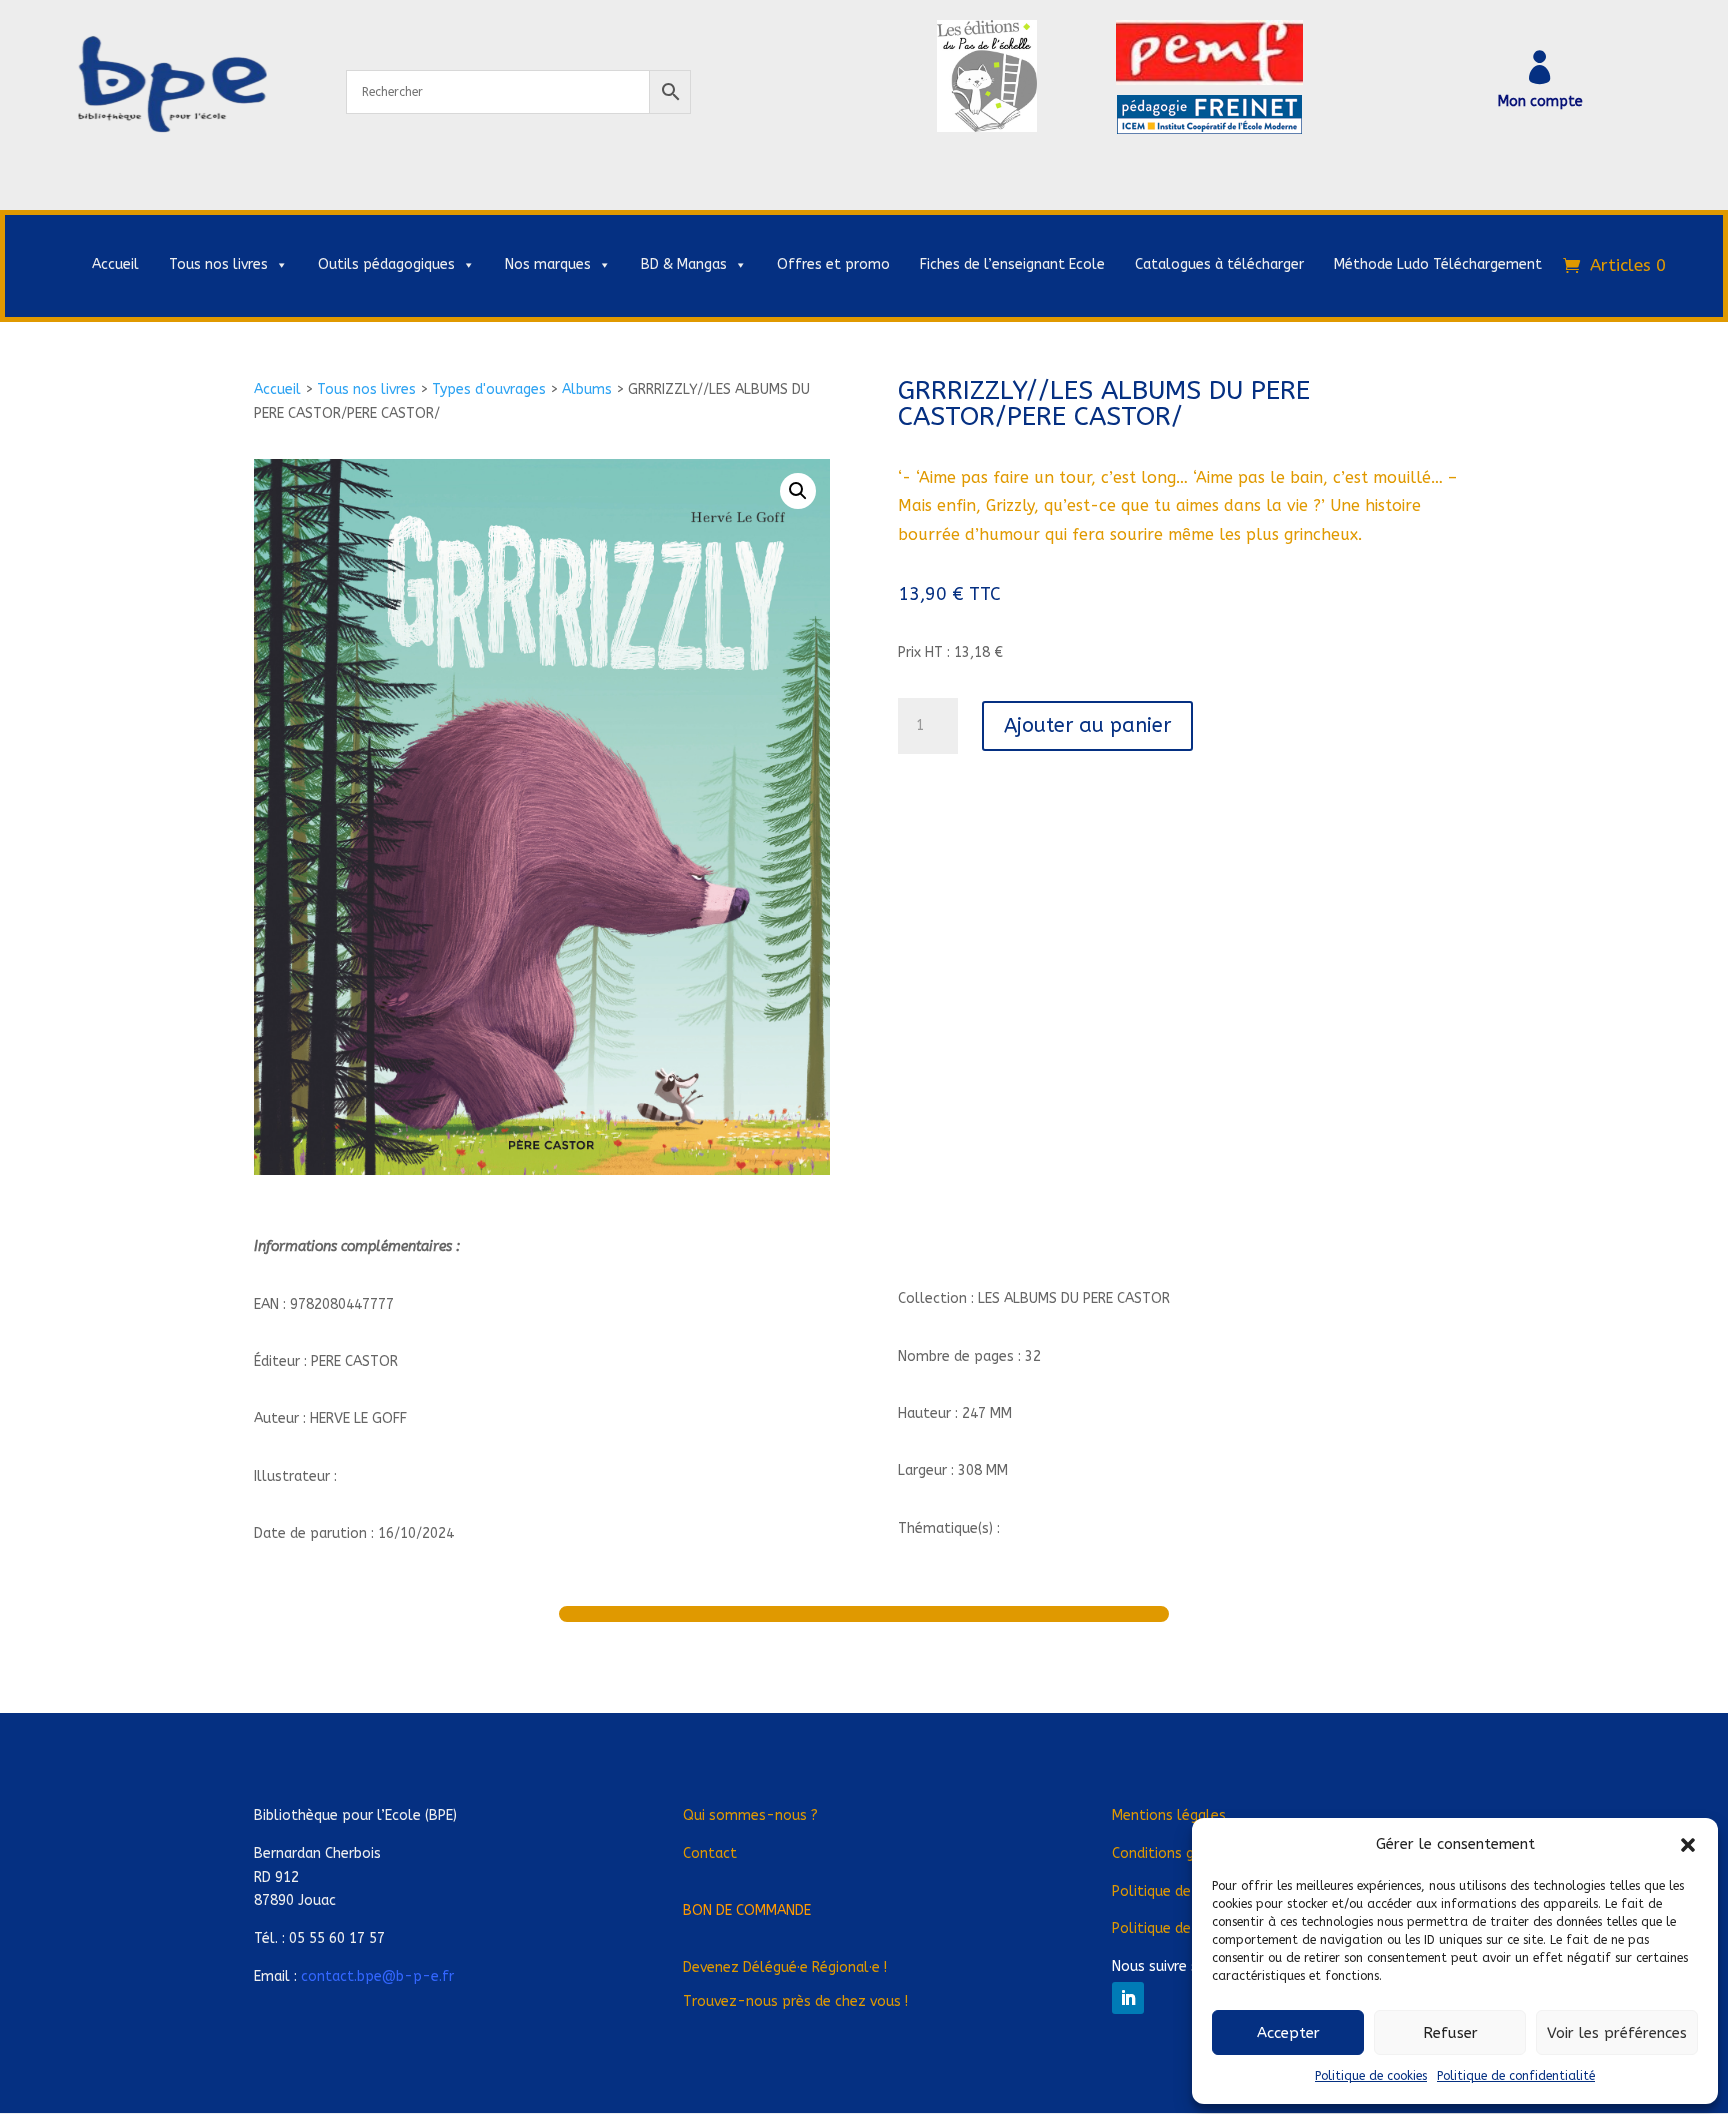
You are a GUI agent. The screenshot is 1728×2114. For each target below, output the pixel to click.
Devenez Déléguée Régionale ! (785, 1967)
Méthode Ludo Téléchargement (1438, 264)
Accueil (115, 264)
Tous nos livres (218, 264)
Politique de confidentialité (1516, 2076)
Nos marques (548, 264)
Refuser (1450, 2033)
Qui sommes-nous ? (750, 1815)
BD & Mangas (684, 264)
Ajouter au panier (1087, 725)
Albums (587, 389)
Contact (710, 1853)
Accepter (1288, 2033)
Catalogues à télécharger (1219, 264)
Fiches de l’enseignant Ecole (1012, 264)
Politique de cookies (1371, 2076)
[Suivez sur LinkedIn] (1128, 1998)
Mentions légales (1169, 1815)
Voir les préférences (1617, 2033)
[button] (1688, 1845)
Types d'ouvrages (489, 389)
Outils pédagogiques (386, 264)
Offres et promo (833, 264)
